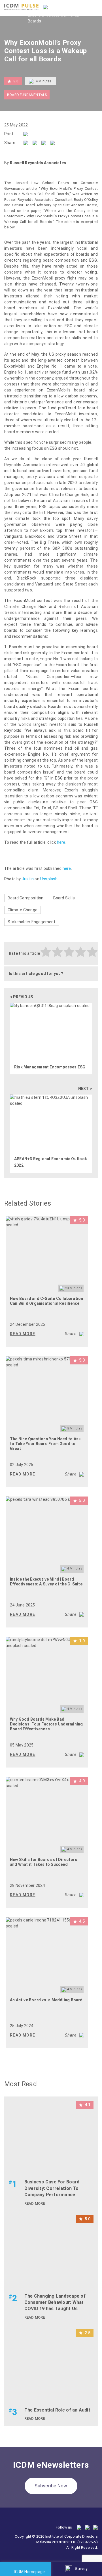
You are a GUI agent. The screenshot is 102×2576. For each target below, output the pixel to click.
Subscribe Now (51, 2486)
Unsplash (49, 879)
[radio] (46, 953)
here (61, 842)
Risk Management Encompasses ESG (50, 1067)
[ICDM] (21, 7)
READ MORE (23, 1334)
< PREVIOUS (21, 997)
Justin (28, 879)
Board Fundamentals (27, 95)
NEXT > (85, 1089)
